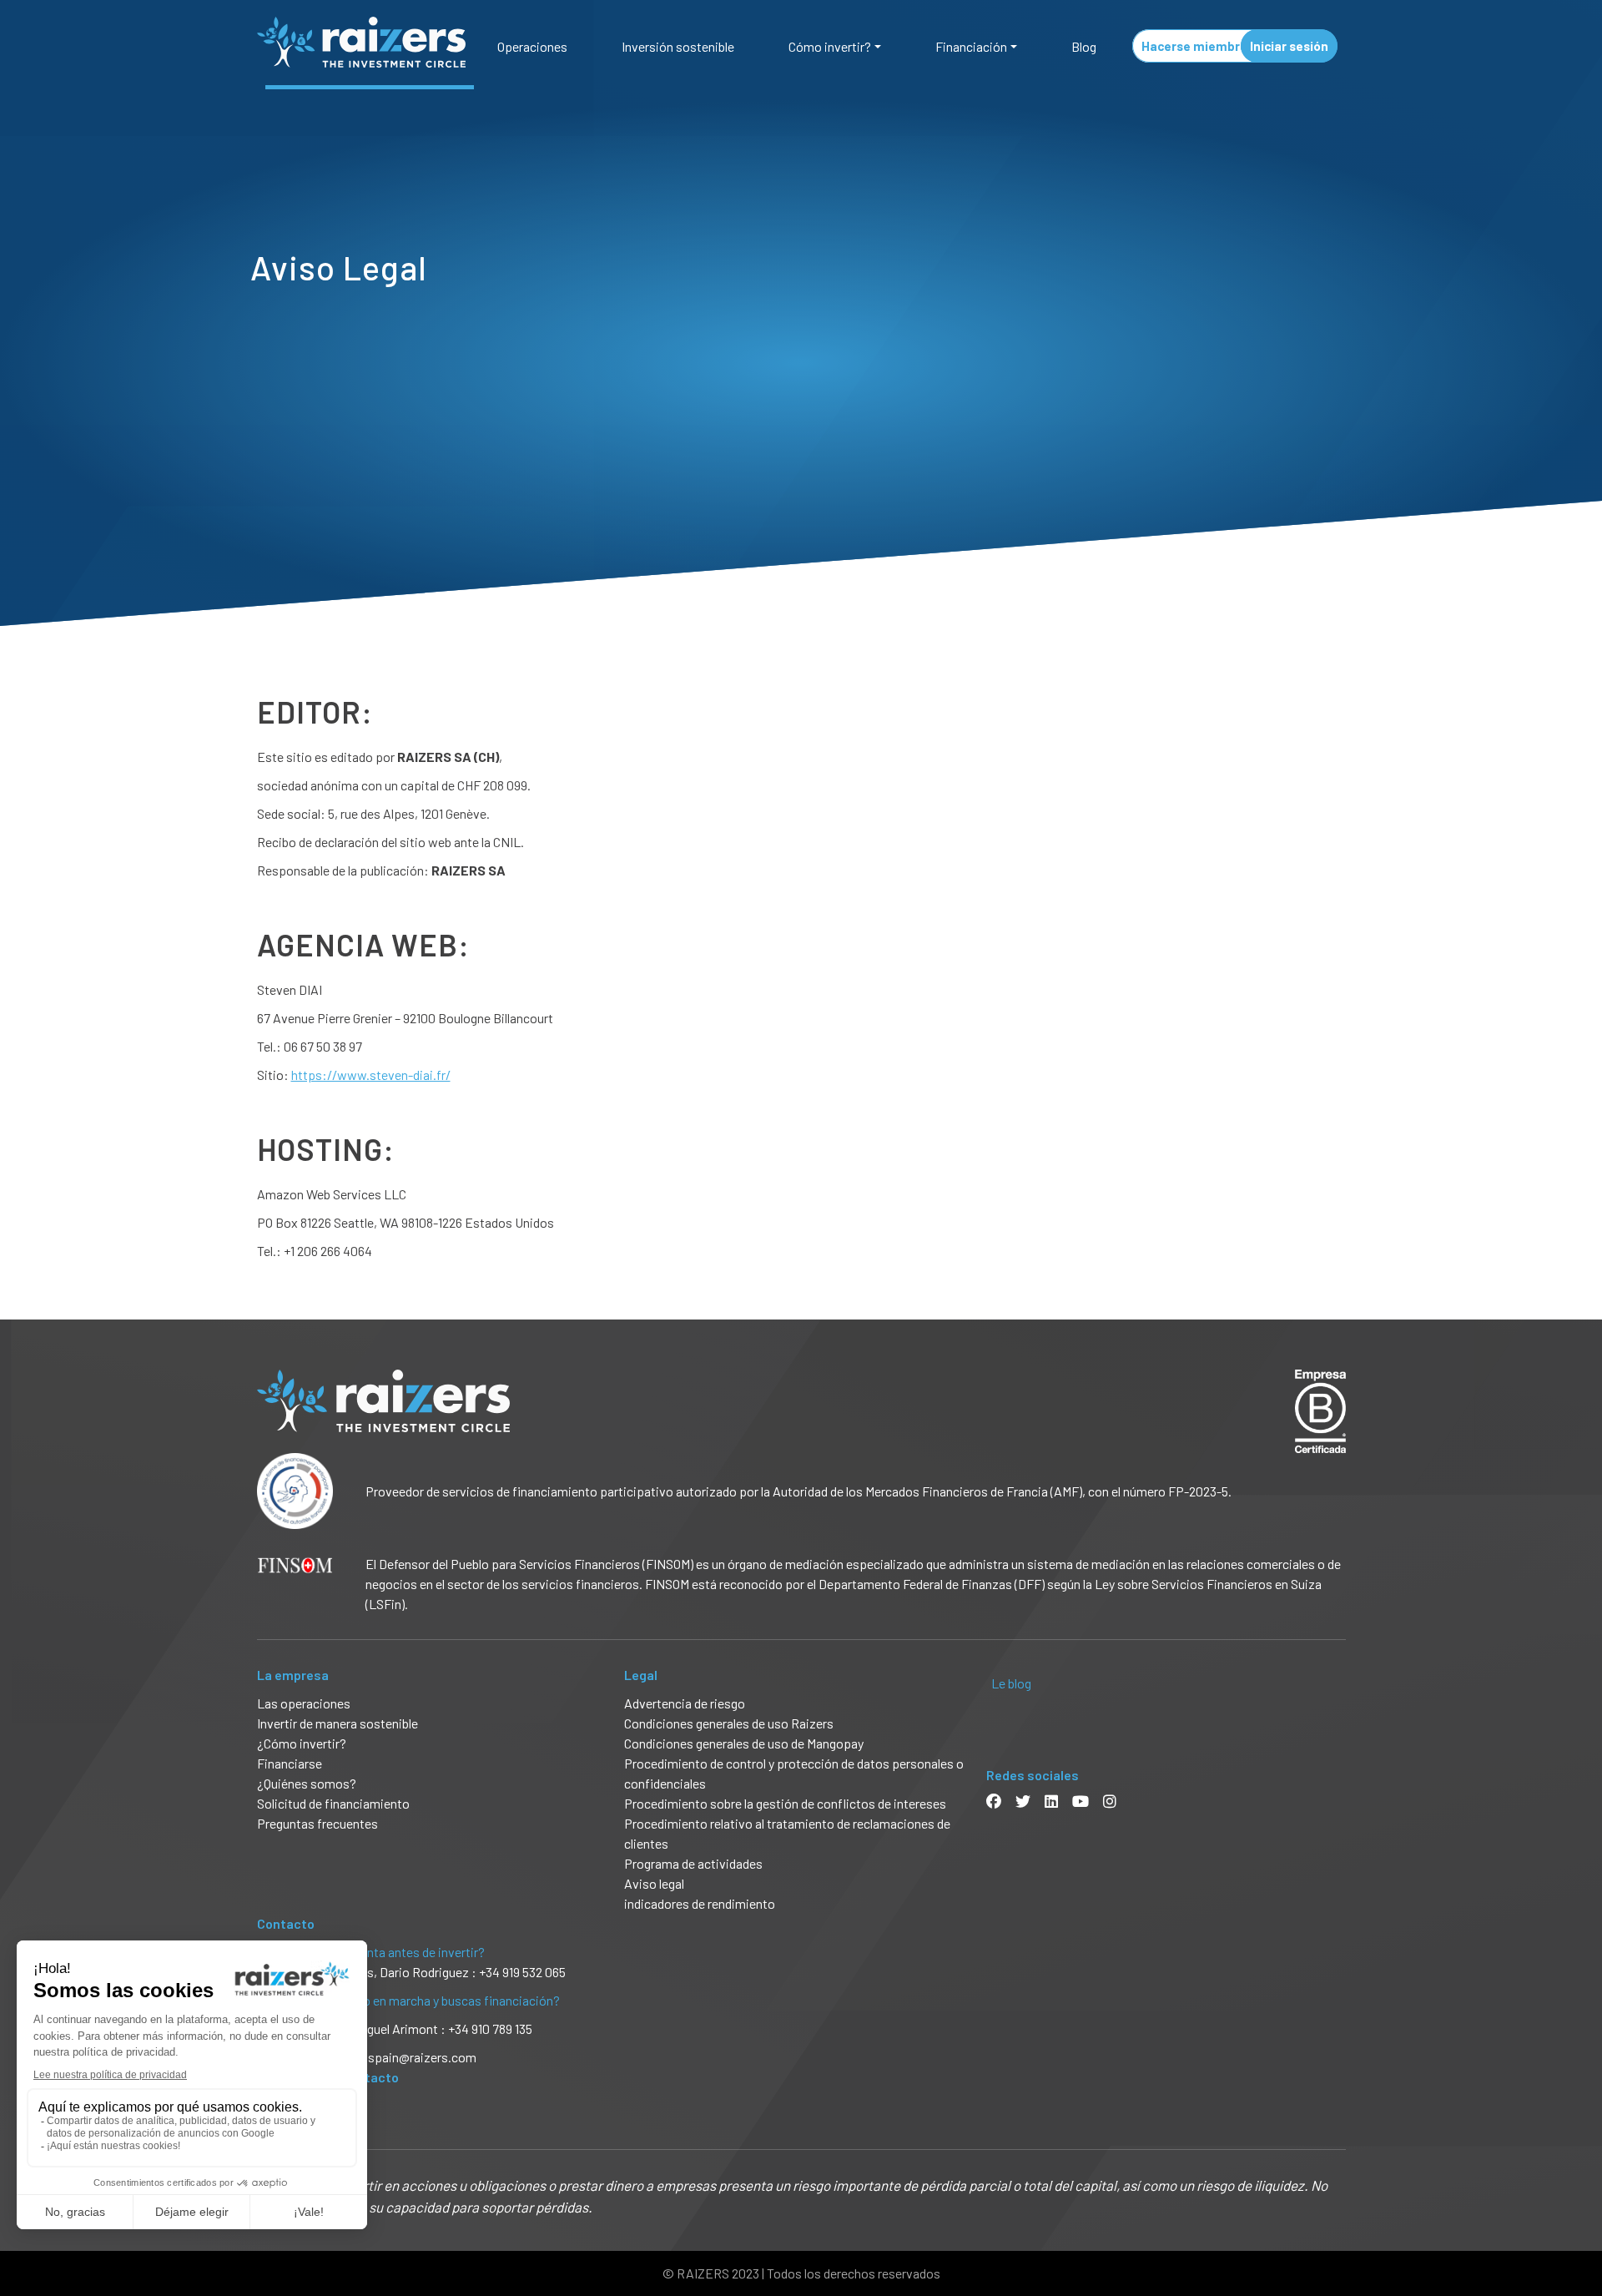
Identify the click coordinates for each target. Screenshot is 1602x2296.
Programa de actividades (693, 1863)
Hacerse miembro (1194, 46)
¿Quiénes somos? (307, 1783)
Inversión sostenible (678, 46)
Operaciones (532, 46)
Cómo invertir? (830, 46)
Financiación (971, 46)
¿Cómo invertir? (302, 1743)
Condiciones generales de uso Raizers (729, 1723)
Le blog (1011, 1683)
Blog (1084, 46)
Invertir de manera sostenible (338, 1723)
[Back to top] (1577, 2229)
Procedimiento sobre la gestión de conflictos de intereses (785, 1803)
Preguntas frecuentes (317, 1823)
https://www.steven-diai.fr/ (371, 1075)
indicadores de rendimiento (700, 1903)
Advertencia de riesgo (685, 1703)
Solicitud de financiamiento (333, 1803)
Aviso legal (654, 1883)
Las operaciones (304, 1703)
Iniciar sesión (1289, 46)
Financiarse (290, 1763)
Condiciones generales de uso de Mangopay (744, 1743)
